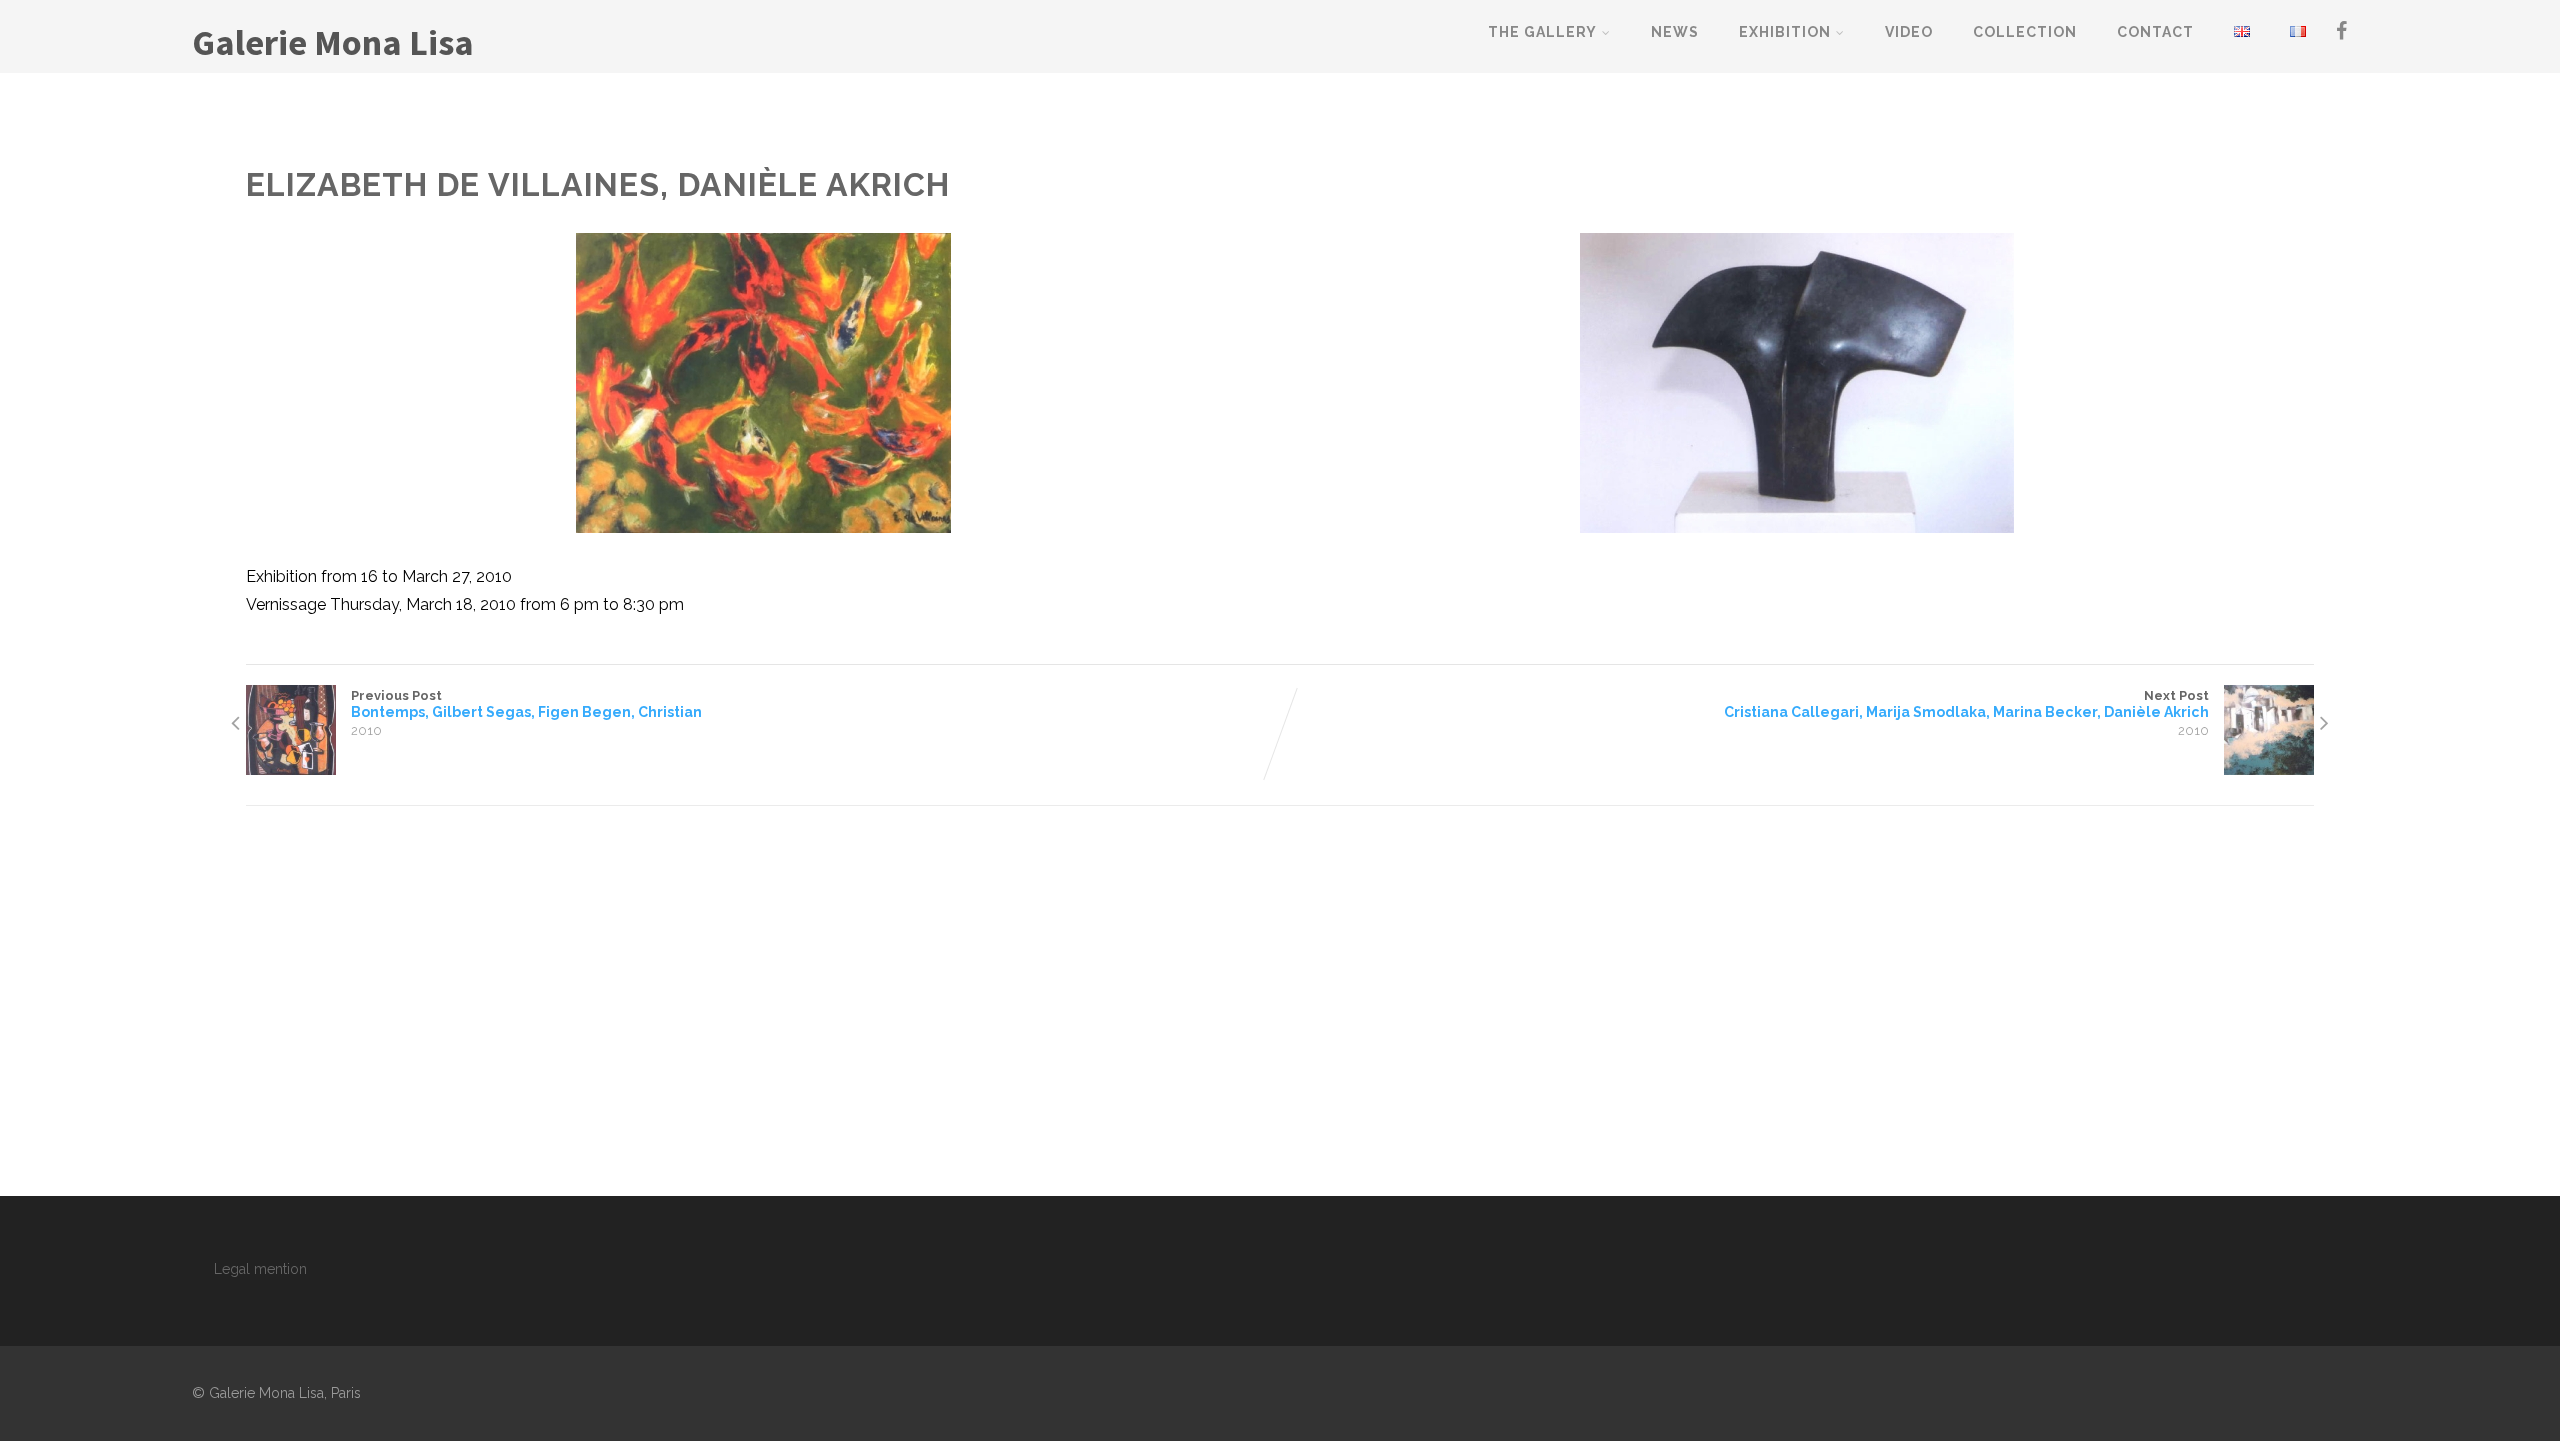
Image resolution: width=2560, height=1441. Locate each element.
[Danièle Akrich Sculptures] (1797, 383)
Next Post (1966, 704)
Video (1909, 32)
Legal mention (260, 1269)
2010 (366, 730)
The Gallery (1542, 32)
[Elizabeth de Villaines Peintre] (763, 383)
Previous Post (526, 704)
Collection (2025, 32)
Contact (2155, 32)
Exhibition (1785, 32)
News (1675, 32)
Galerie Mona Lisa (333, 42)
